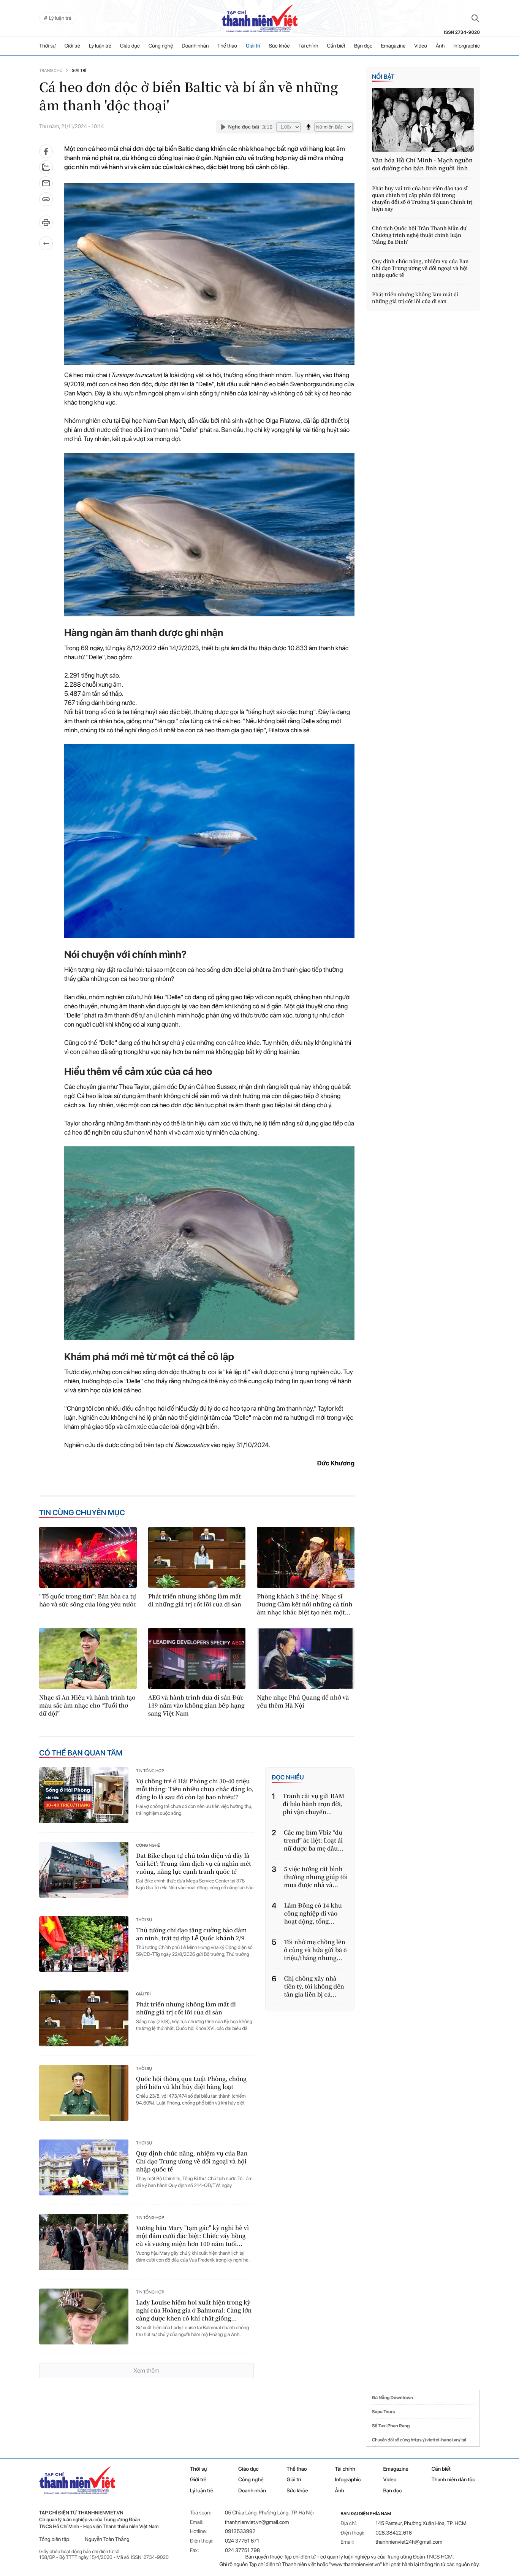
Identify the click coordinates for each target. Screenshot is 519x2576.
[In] (46, 225)
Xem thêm (146, 2370)
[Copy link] (46, 202)
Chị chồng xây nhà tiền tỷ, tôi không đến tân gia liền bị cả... (314, 1986)
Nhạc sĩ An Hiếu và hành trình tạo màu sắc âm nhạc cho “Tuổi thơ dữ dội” (87, 1705)
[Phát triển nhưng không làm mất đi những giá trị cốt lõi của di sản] (197, 1557)
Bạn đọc (363, 46)
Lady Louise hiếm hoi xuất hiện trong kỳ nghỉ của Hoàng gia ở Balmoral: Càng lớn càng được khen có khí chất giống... (194, 2310)
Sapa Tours (383, 2412)
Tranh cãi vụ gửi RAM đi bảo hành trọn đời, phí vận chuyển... (313, 1804)
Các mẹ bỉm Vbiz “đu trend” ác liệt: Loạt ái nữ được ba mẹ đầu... (314, 1840)
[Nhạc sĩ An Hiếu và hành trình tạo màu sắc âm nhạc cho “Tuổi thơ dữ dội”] (88, 1658)
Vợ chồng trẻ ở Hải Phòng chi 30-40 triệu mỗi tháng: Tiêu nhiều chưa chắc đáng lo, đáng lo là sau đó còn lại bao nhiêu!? (195, 1789)
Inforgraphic (467, 46)
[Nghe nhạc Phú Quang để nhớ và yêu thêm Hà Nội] (306, 1658)
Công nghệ (161, 46)
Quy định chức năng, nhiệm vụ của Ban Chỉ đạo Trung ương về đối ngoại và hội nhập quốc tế (192, 2161)
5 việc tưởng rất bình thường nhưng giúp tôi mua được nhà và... (316, 1877)
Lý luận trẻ (100, 46)
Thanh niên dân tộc (453, 2480)
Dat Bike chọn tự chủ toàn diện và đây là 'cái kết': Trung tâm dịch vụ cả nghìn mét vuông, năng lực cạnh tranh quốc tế (194, 1864)
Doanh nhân (195, 46)
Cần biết (336, 46)
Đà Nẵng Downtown (392, 2398)
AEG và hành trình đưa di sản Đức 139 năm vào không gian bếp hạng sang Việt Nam (196, 1705)
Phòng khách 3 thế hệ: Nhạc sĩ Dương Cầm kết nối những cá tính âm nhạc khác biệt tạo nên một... (305, 1604)
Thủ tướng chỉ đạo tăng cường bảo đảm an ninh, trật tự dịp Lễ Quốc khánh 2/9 (191, 1934)
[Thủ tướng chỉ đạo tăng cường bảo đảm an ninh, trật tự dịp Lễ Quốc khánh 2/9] (84, 1944)
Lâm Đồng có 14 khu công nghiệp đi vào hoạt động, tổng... (313, 1913)
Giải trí (253, 46)
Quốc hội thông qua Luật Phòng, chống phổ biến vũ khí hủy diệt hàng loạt (191, 2083)
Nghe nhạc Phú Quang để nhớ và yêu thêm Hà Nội (303, 1701)
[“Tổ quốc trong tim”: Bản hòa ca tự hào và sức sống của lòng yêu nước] (88, 1557)
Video (421, 46)
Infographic (348, 2480)
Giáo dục (130, 46)
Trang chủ (51, 71)
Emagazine (393, 46)
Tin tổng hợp (150, 1771)
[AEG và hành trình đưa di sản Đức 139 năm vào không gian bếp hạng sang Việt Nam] (197, 1658)
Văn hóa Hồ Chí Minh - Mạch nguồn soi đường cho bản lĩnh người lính (422, 164)
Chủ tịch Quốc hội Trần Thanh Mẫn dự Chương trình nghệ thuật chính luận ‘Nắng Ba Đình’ (419, 235)
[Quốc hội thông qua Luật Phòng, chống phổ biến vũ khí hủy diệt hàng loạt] (84, 2093)
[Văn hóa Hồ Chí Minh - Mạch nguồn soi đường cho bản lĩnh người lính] (423, 120)
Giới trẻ (72, 46)
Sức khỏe (279, 46)
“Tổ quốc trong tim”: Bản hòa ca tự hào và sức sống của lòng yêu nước (88, 1600)
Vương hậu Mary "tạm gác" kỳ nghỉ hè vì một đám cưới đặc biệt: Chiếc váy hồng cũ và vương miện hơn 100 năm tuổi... (192, 2236)
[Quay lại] (46, 243)
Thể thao (227, 46)
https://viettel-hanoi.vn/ (436, 2440)
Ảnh (440, 46)
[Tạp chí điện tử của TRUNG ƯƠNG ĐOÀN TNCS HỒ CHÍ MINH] (259, 18)
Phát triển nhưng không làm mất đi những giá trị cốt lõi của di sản (195, 1600)
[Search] (475, 18)
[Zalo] (46, 167)
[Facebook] (46, 151)
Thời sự (47, 46)
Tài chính (308, 46)
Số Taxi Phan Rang (391, 2426)
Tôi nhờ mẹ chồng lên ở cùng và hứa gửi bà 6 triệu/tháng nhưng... (315, 1950)
